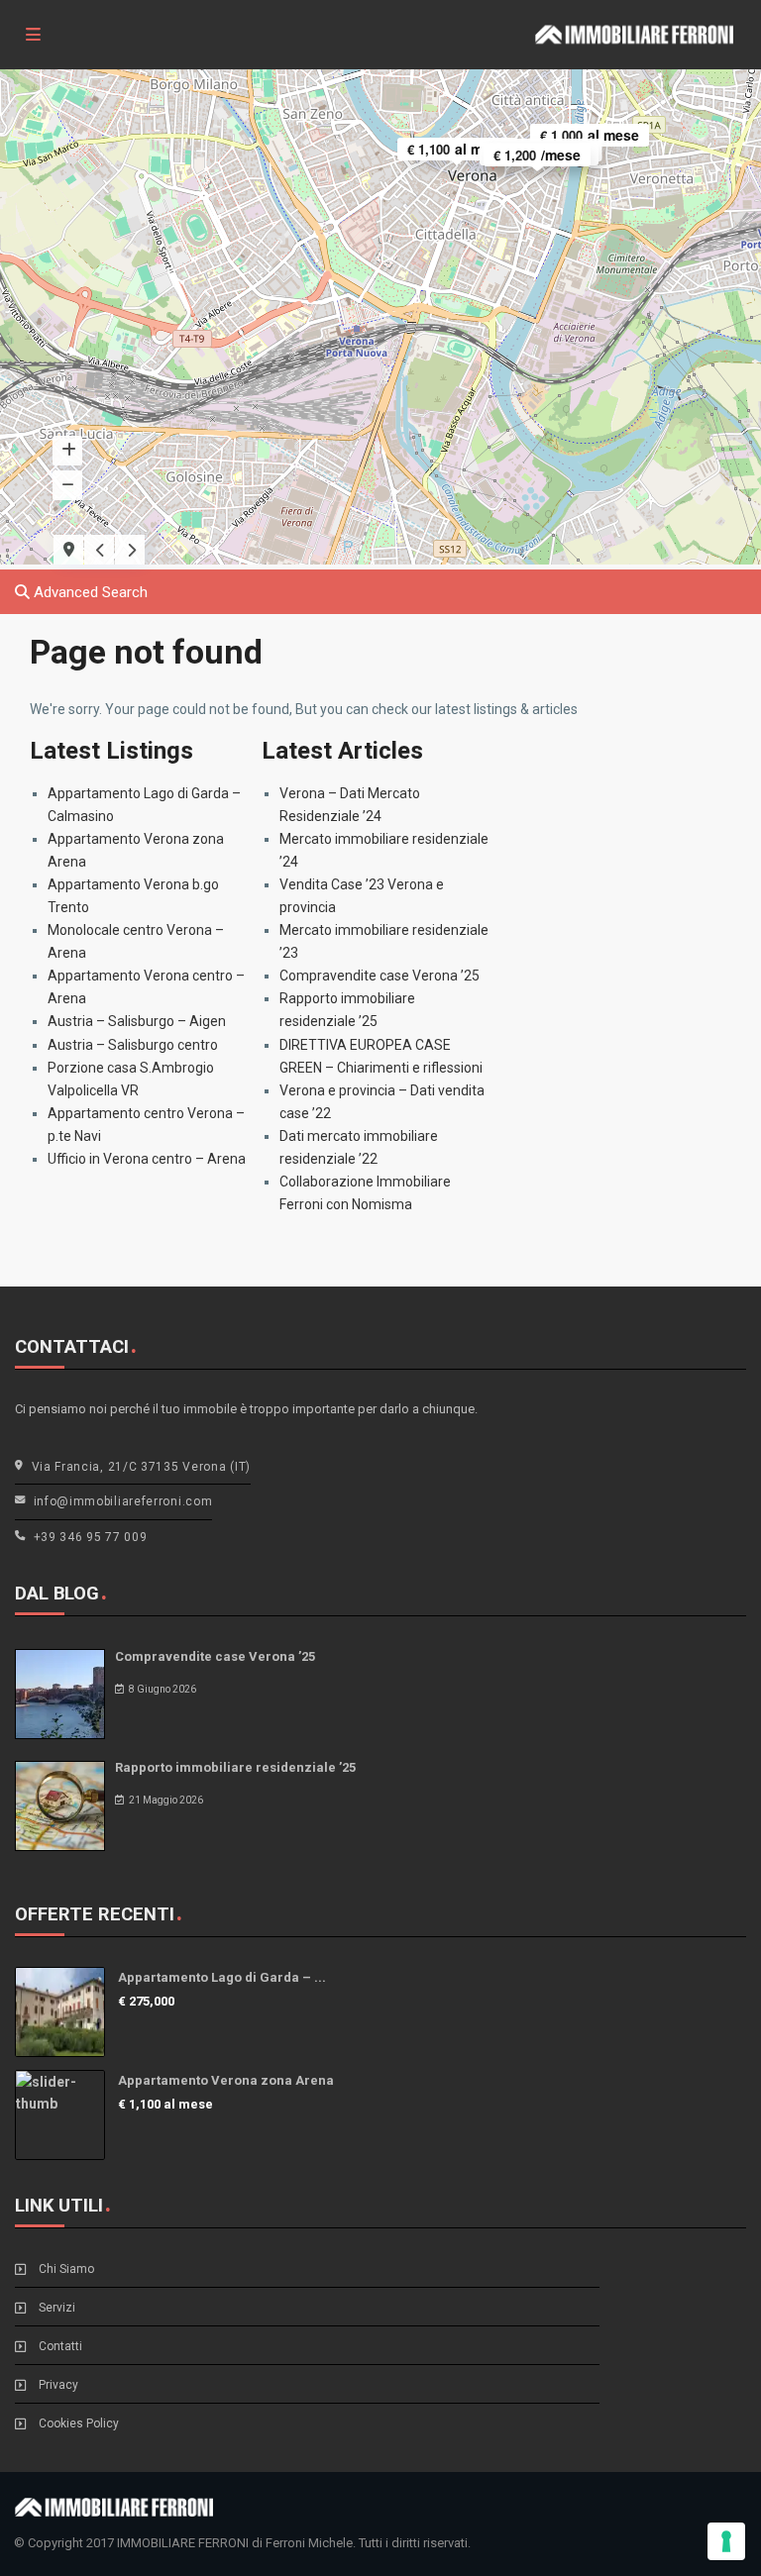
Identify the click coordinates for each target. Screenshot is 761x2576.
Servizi (57, 2308)
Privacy (58, 2385)
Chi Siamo (66, 2269)
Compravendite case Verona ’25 (380, 976)
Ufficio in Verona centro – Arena (147, 1159)
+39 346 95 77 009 (91, 1537)
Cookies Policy (79, 2423)
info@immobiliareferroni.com (123, 1501)
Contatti (60, 2346)
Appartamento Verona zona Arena (226, 2080)
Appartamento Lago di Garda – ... (222, 1977)
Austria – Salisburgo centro (133, 1045)
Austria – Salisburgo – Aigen (137, 1021)
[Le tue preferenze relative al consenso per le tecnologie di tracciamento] (726, 2541)
